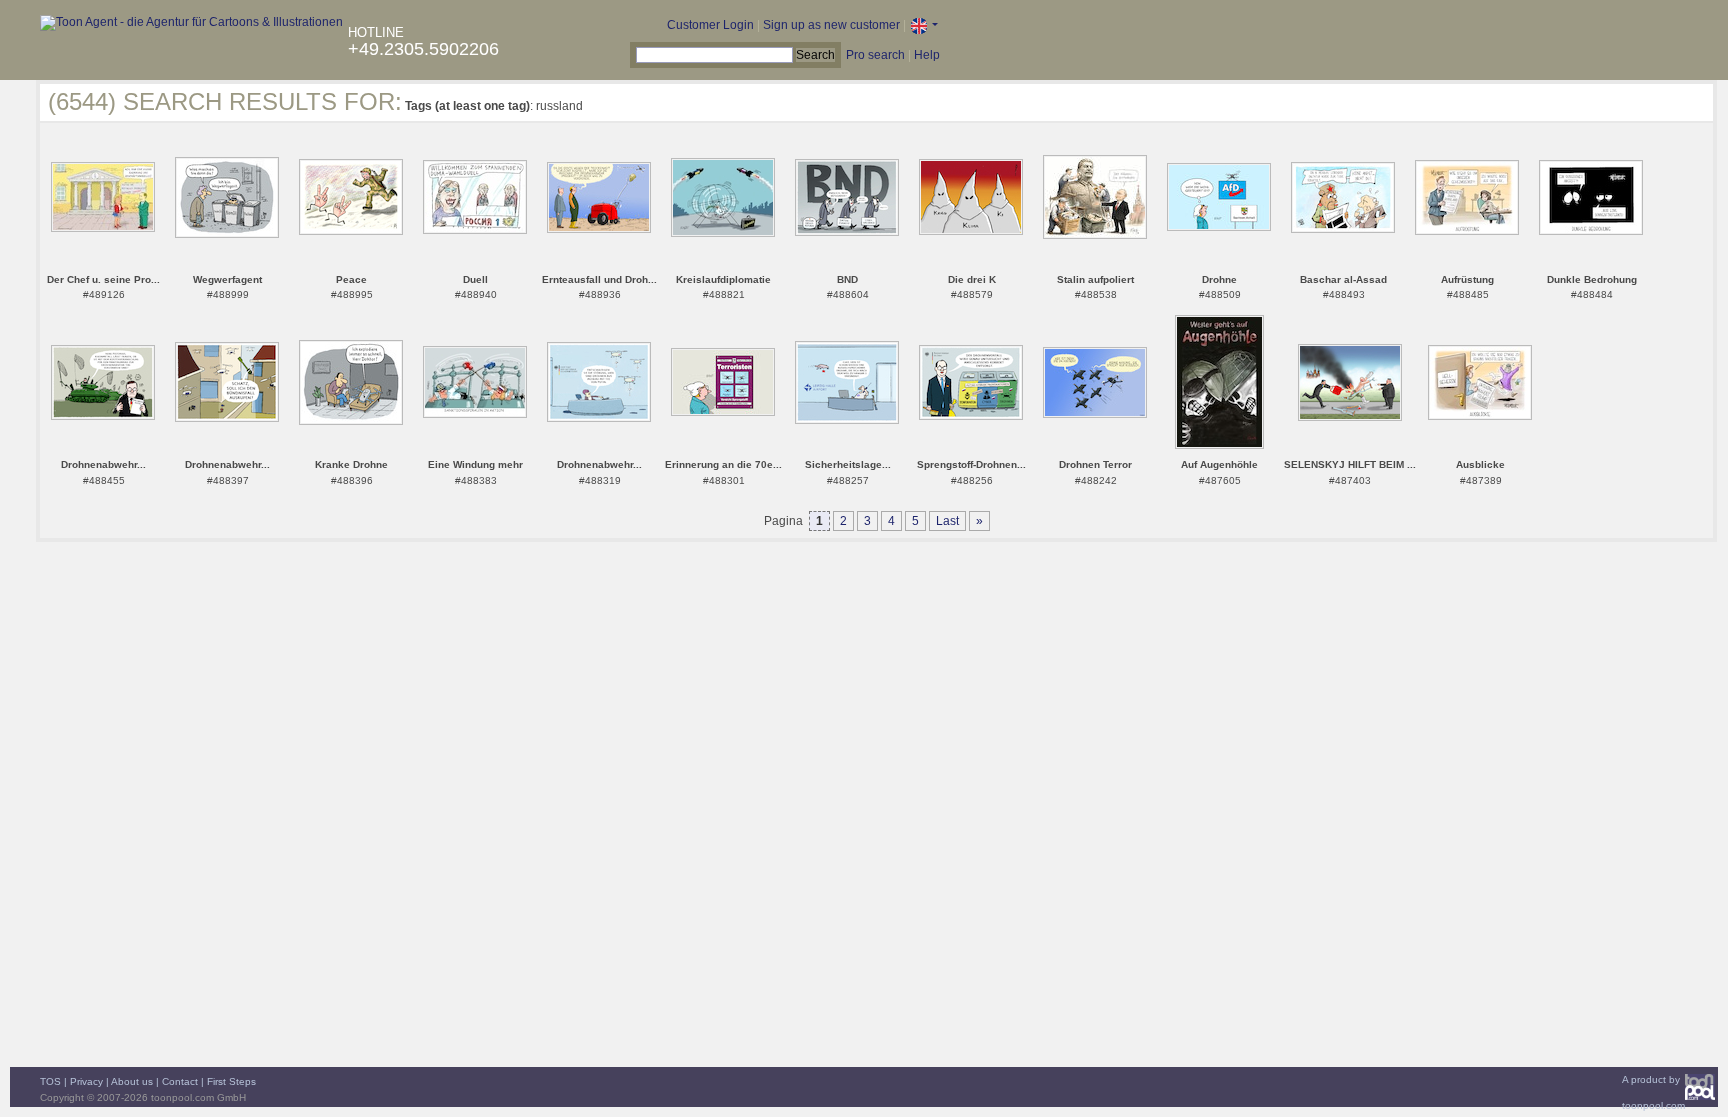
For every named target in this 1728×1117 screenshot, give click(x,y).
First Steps (231, 1081)
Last (947, 521)
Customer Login (710, 25)
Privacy (86, 1081)
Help (927, 55)
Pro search (875, 55)
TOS (50, 1081)
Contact (180, 1081)
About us (132, 1081)
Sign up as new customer (831, 25)
